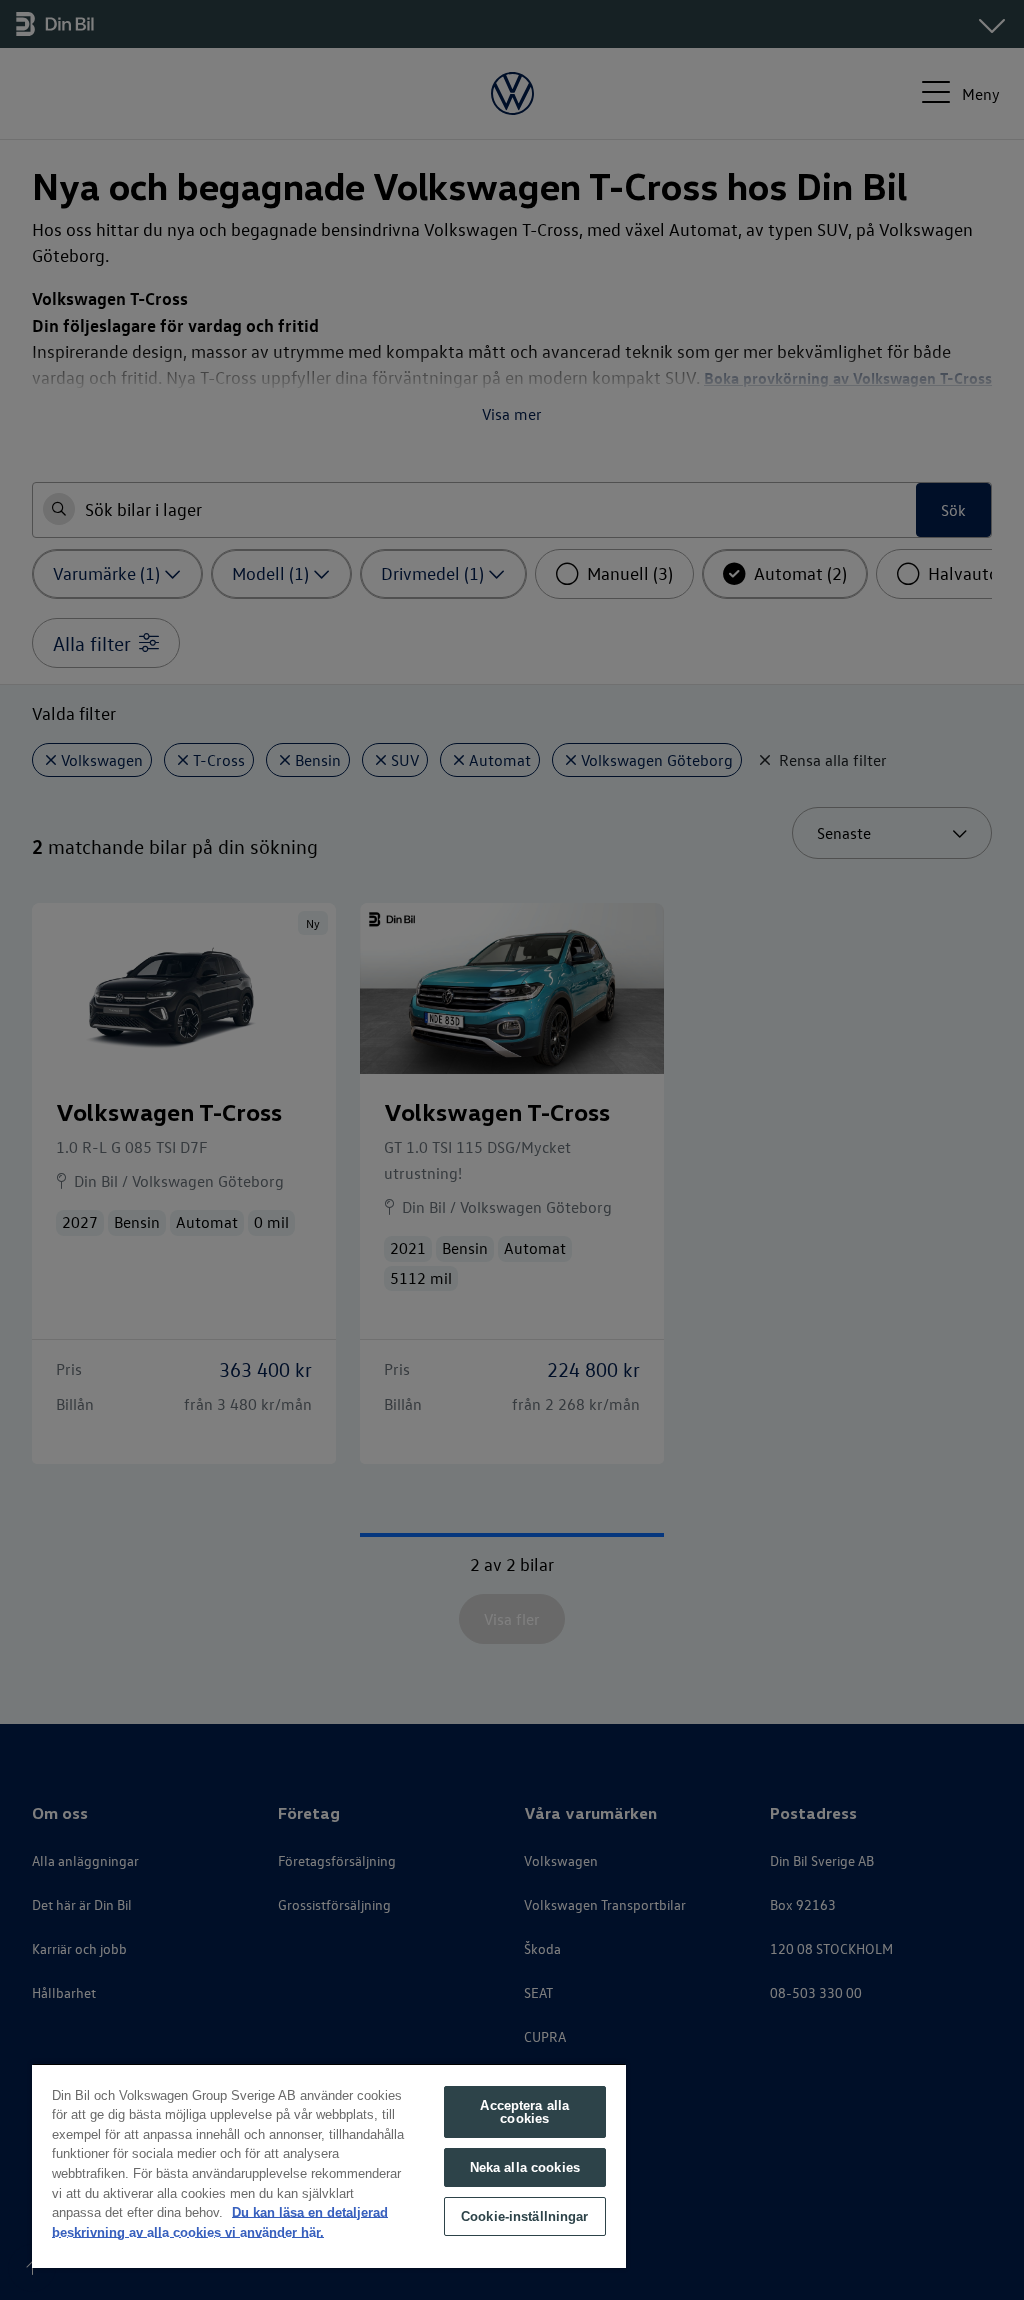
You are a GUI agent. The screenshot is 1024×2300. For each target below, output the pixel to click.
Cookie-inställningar (525, 2216)
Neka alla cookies (525, 2167)
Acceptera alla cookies (524, 2112)
